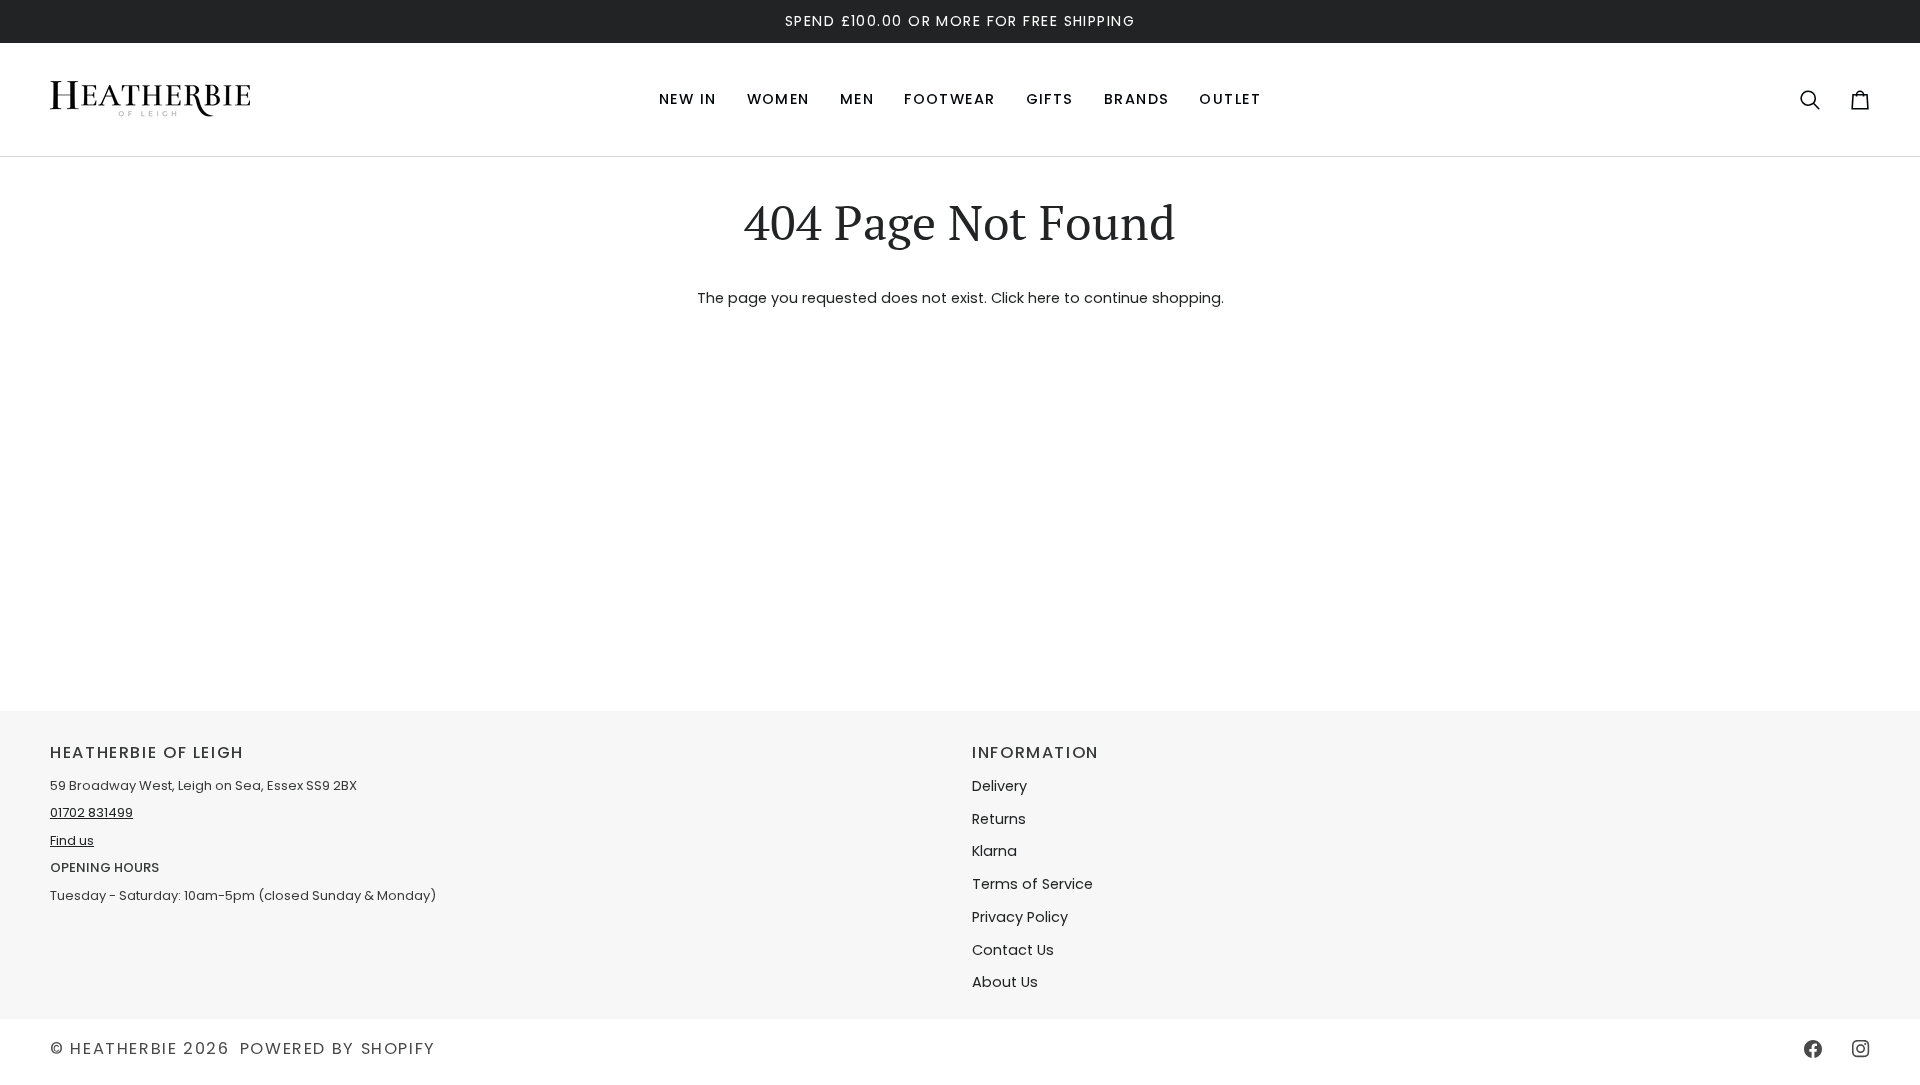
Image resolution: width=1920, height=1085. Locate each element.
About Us (1005, 982)
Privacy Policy (1020, 917)
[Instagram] (1861, 1049)
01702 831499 (91, 812)
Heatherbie (123, 1048)
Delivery (999, 786)
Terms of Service (1032, 884)
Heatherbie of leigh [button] (147, 752)
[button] (778, 99)
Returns (999, 819)
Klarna (994, 851)
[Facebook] (1813, 1049)
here (1044, 298)
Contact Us (1013, 950)
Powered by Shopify (338, 1048)
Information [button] (1035, 752)
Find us (72, 840)
